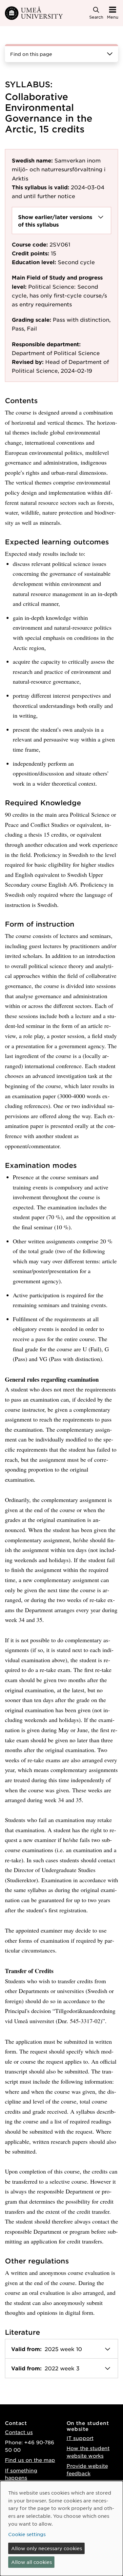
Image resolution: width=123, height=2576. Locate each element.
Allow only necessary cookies (47, 2548)
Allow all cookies (31, 2562)
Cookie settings (27, 2534)
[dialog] (61, 2528)
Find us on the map (30, 2460)
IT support (80, 2438)
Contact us (19, 2432)
